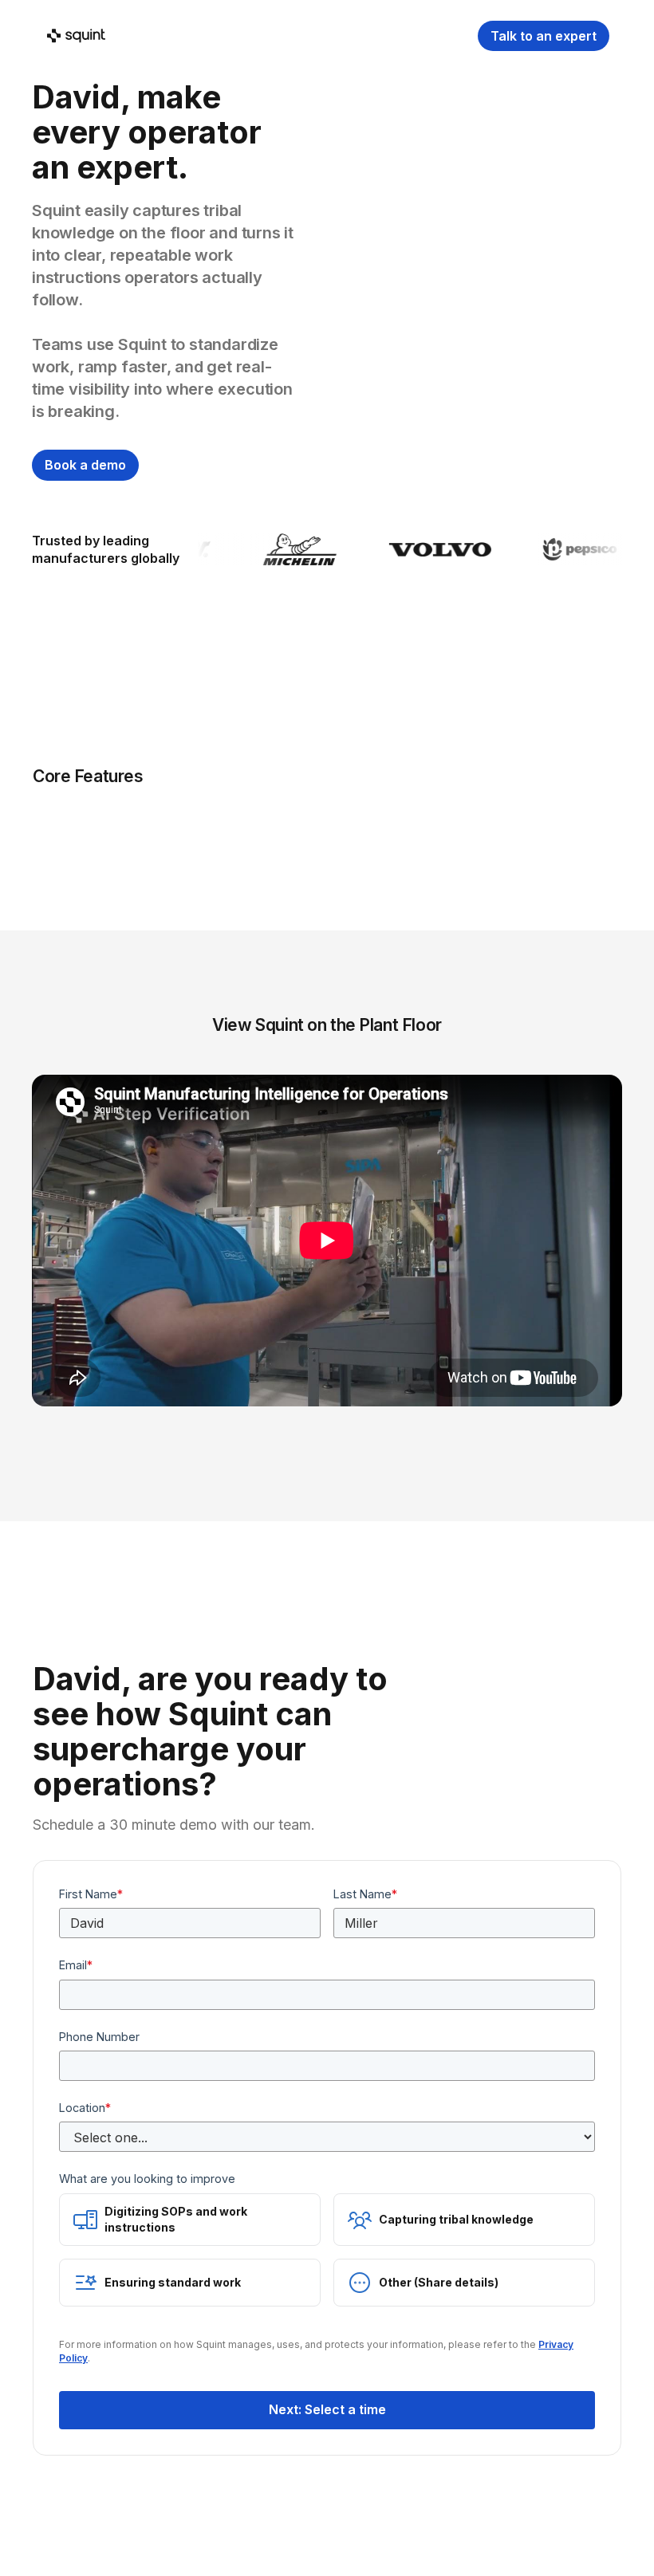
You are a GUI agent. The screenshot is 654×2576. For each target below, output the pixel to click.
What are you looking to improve (147, 2179)
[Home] (75, 36)
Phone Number (99, 2037)
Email (76, 1965)
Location (85, 2108)
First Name (91, 1894)
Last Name (365, 1894)
